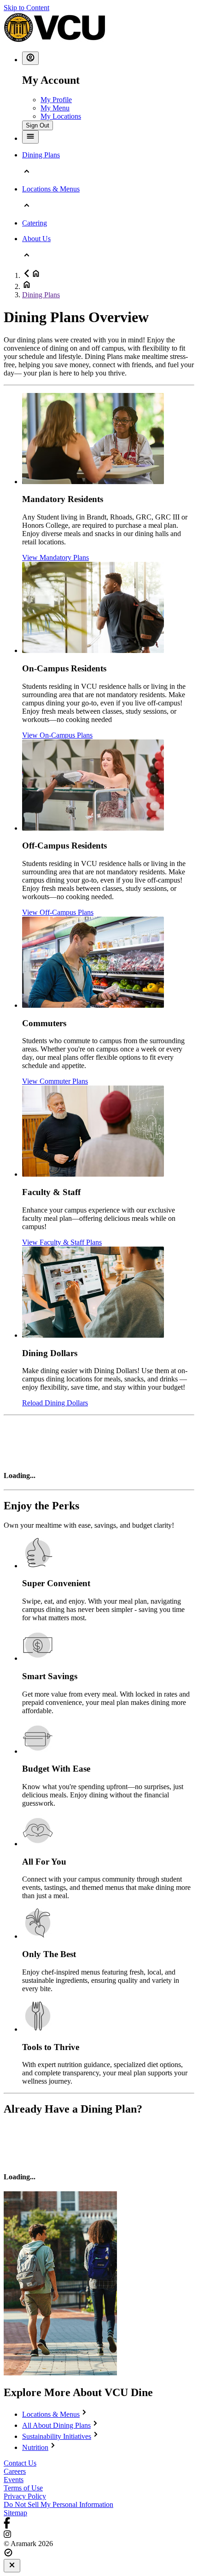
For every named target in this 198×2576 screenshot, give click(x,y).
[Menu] (30, 137)
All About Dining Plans (56, 2425)
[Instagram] (99, 2535)
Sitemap (15, 2513)
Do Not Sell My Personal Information (58, 2504)
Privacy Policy (25, 2496)
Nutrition (35, 2447)
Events (14, 2480)
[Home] (54, 40)
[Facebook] (99, 2524)
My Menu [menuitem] (55, 108)
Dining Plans (41, 295)
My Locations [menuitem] (61, 116)
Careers (15, 2471)
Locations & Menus (51, 2414)
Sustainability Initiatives (57, 2436)
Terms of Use (23, 2488)
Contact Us (20, 2463)
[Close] (12, 2566)
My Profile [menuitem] (56, 100)
